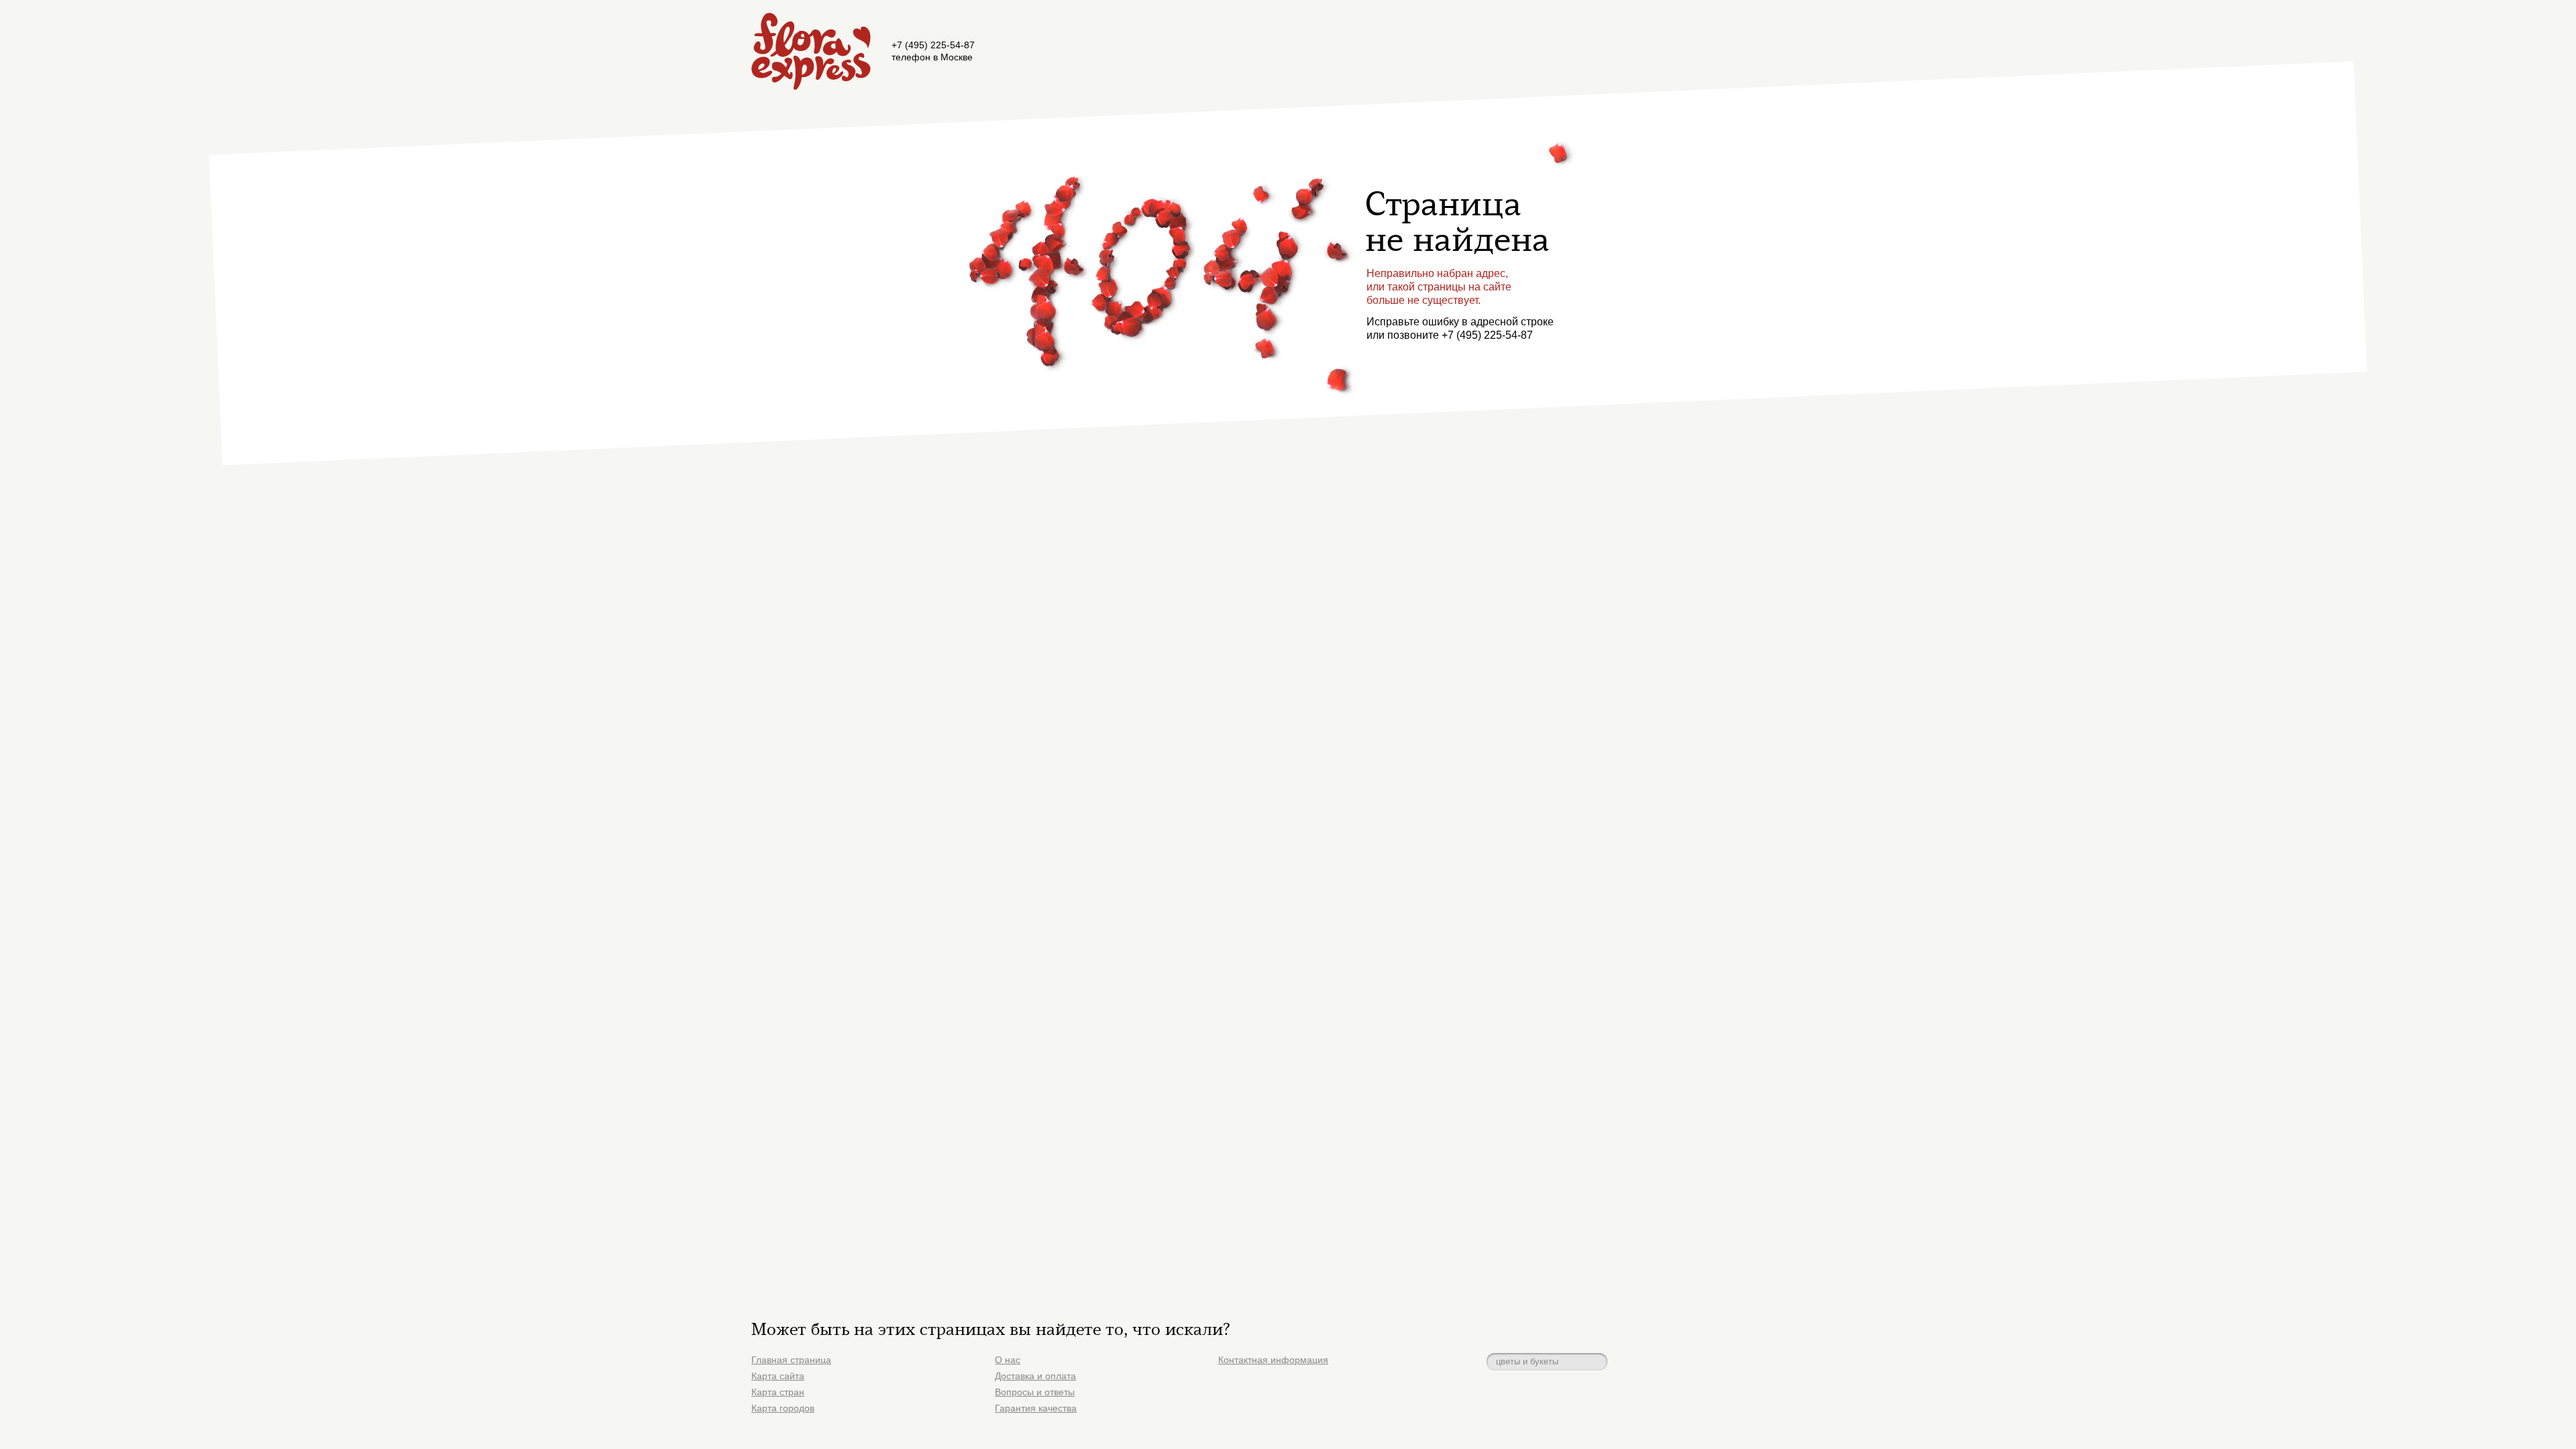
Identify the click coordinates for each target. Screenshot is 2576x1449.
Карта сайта (778, 1376)
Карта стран (778, 1392)
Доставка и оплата (1035, 1376)
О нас (1008, 1360)
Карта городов (783, 1408)
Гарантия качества (1036, 1408)
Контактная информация (1273, 1360)
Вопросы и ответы (1035, 1392)
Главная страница (791, 1360)
